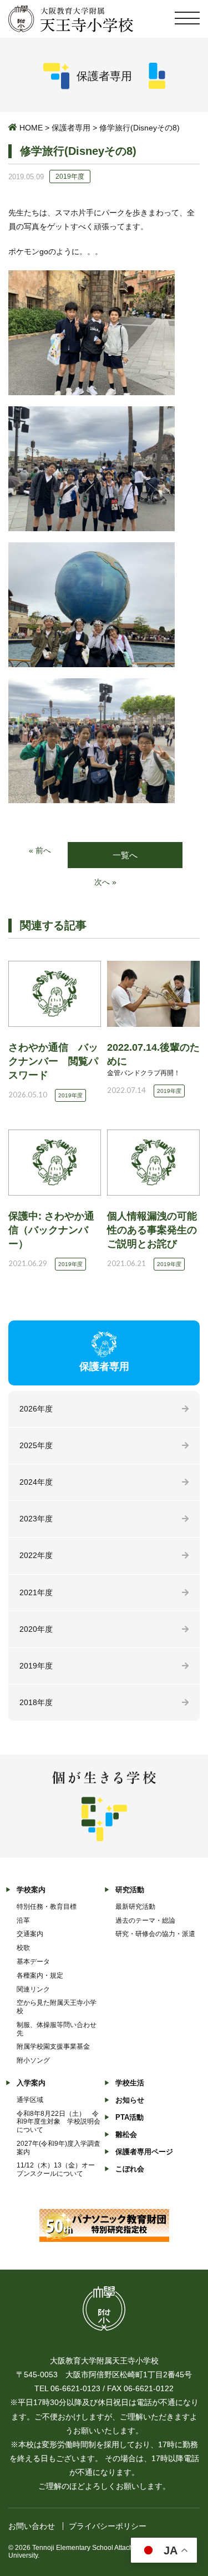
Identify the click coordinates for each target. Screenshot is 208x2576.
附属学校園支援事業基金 (53, 2046)
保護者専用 (71, 128)
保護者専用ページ (144, 2152)
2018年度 (36, 1702)
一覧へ (125, 855)
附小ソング (33, 2060)
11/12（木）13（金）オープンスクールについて (56, 2169)
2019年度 (36, 1666)
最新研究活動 (135, 1907)
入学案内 (31, 2083)
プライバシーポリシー (108, 2526)
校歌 (23, 1948)
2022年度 (36, 1555)
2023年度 (36, 1519)
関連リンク (33, 1989)
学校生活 (130, 2083)
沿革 (23, 1920)
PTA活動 (130, 2117)
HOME (31, 128)
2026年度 (36, 1409)
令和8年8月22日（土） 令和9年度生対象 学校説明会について (59, 2122)
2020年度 (36, 1629)
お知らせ (130, 2100)
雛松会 (126, 2134)
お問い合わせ (32, 2526)
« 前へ (40, 850)
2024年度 (36, 1482)
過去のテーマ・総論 (145, 1920)
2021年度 (36, 1592)
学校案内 (31, 1890)
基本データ (33, 1962)
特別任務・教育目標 (47, 1907)
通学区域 (30, 2100)
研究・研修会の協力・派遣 (155, 1934)
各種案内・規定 (40, 1975)
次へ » (105, 882)
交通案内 (30, 1934)
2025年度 (36, 1445)
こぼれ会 (130, 2169)
